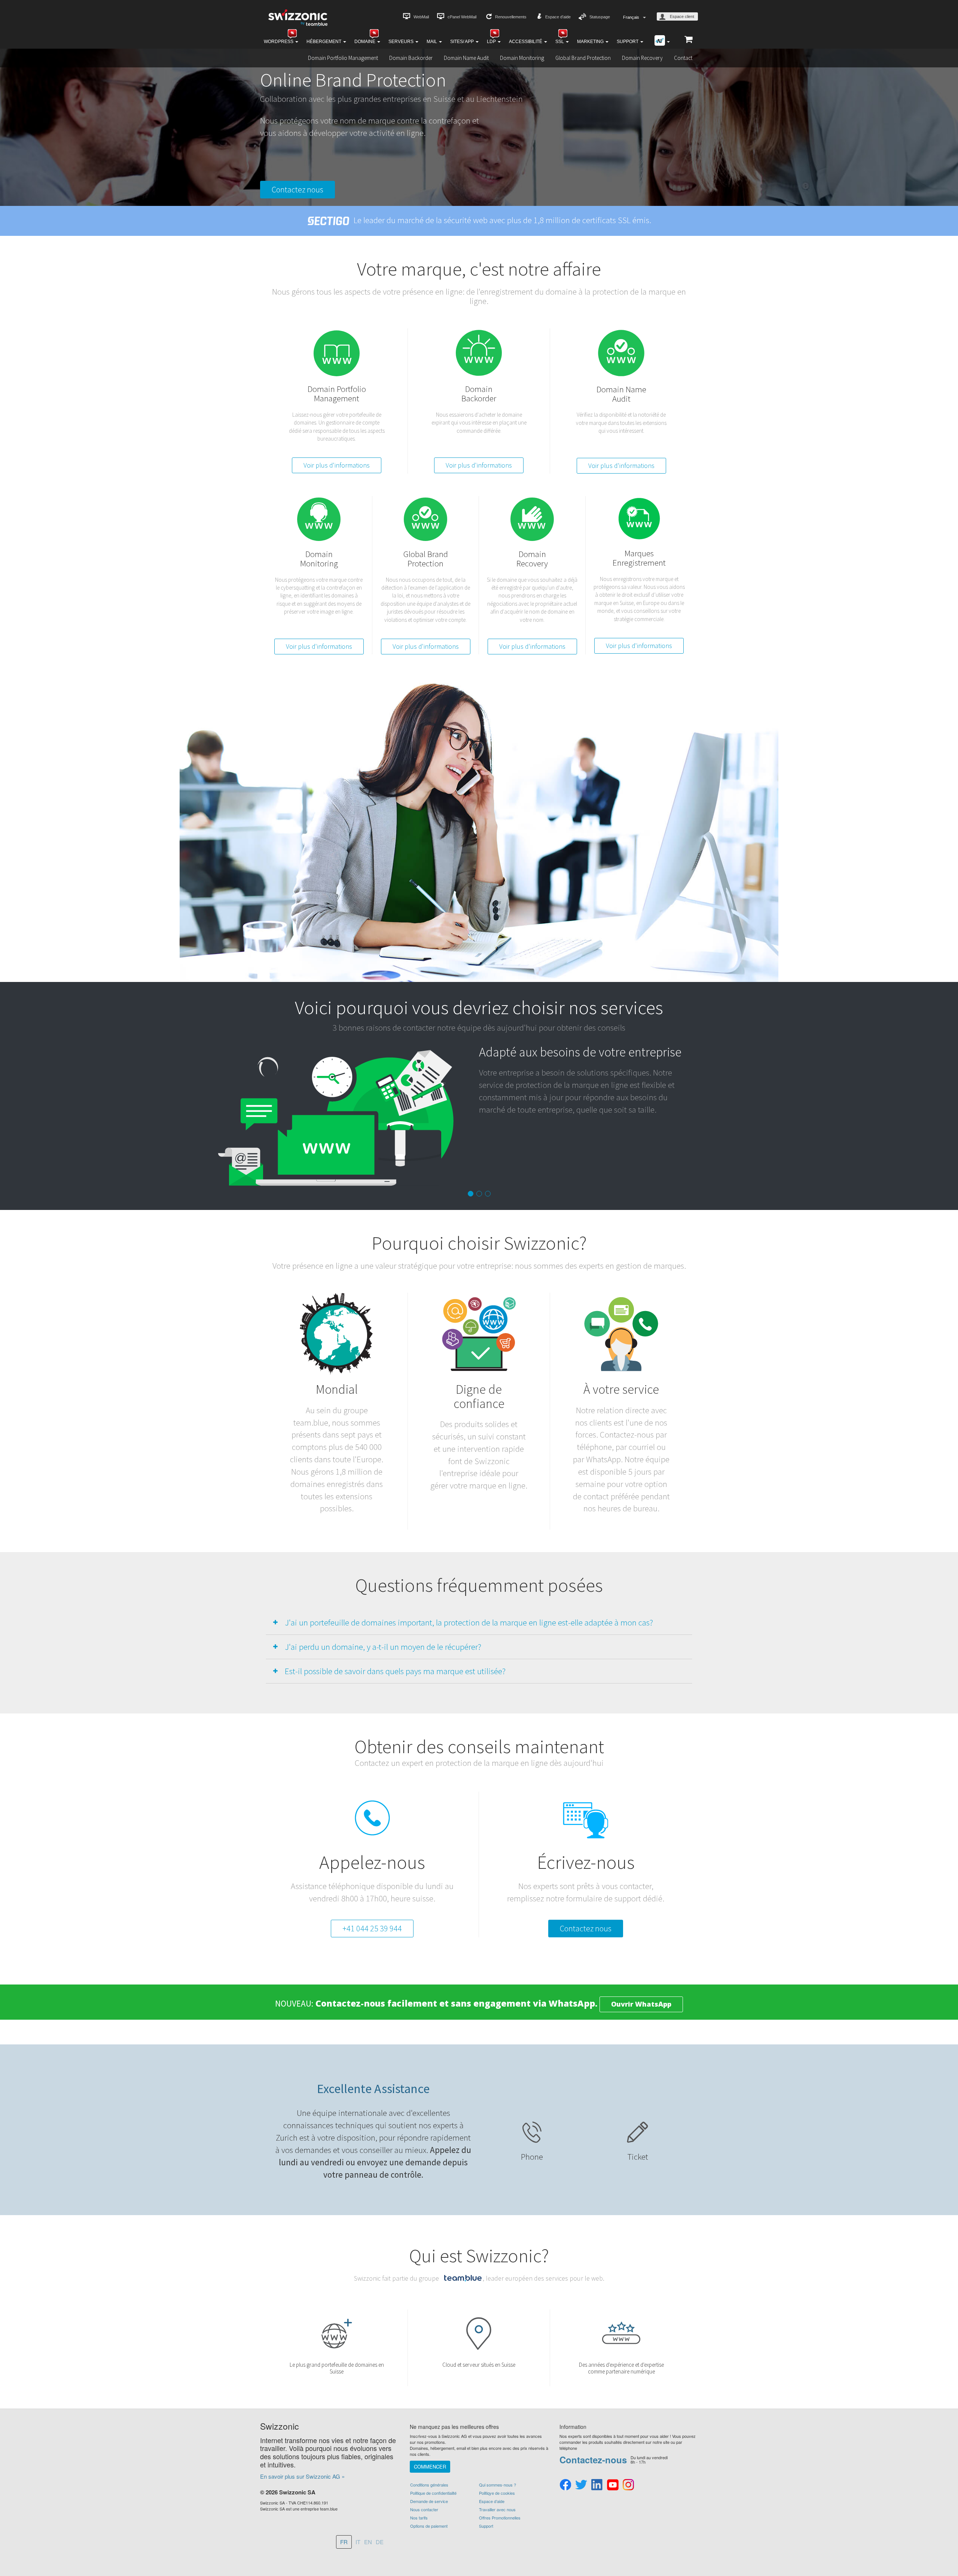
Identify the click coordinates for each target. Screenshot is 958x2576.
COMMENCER (430, 2466)
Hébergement (324, 42)
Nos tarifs (419, 2518)
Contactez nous (298, 189)
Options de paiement (429, 2526)
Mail (432, 42)
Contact (683, 58)
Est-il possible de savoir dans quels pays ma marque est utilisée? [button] (395, 1671)
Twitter (581, 2485)
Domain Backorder (411, 58)
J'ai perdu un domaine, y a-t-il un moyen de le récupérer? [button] (383, 1647)
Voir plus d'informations (337, 465)
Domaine (365, 42)
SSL (560, 42)
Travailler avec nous (497, 2509)
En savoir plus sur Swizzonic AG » (302, 2476)
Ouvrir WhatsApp (641, 2004)
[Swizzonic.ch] (298, 17)
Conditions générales (429, 2485)
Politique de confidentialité (433, 2493)
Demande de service (429, 2501)
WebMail (421, 17)
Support (628, 42)
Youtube (613, 2485)
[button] (21, 1151)
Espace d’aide (558, 17)
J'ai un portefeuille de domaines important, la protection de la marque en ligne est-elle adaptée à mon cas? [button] (469, 1622)
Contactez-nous (593, 2460)
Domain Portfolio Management (343, 58)
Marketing (591, 42)
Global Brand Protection (583, 58)
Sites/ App (463, 42)
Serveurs (402, 42)
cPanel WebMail (462, 17)
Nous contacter (424, 2509)
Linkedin (597, 2485)
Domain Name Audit (466, 58)
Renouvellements (511, 17)
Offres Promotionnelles (500, 2518)
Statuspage (600, 17)
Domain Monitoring (522, 58)
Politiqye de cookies (497, 2493)
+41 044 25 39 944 (372, 1928)
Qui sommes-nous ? (498, 2485)
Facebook (565, 2485)
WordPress (279, 42)
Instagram (628, 2485)
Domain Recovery (642, 58)
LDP (492, 42)
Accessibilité (526, 42)
